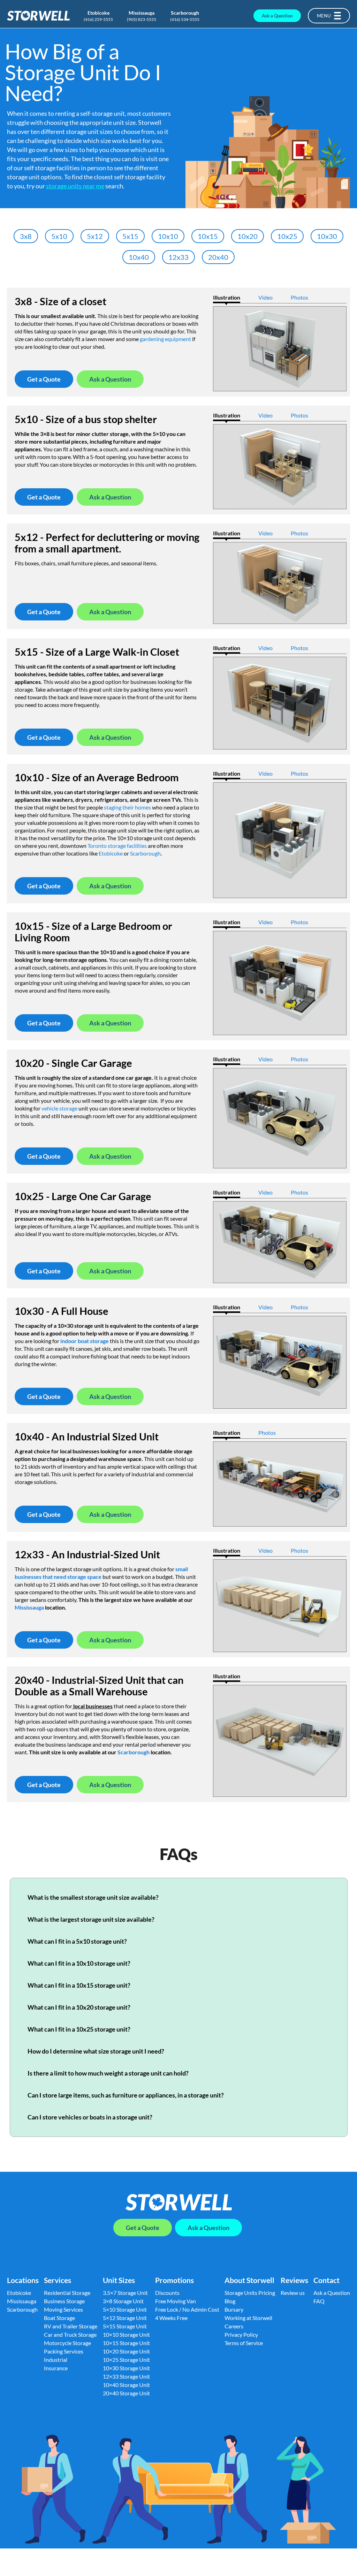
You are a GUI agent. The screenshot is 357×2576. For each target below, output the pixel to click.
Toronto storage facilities (117, 846)
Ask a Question (277, 16)
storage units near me (75, 186)
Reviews (294, 2280)
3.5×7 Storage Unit (125, 2293)
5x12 (95, 236)
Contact (326, 2280)
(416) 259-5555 (98, 19)
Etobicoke (98, 13)
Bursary (234, 2309)
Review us (293, 2293)
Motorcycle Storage (67, 2343)
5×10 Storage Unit (125, 2309)
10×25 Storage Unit (126, 2360)
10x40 (139, 257)
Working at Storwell (248, 2318)
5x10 (59, 236)
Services (58, 2280)
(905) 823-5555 (142, 19)
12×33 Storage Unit (126, 2376)
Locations (23, 2280)
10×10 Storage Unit (126, 2334)
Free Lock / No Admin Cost (187, 2309)
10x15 (208, 236)
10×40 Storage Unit (126, 2385)
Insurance (56, 2368)
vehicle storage (59, 1108)
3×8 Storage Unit (123, 2301)
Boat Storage (59, 2318)
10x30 (327, 236)
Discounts (167, 2293)
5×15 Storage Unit (125, 2326)
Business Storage (64, 2301)
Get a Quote (44, 379)
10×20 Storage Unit (126, 2351)
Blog (230, 2301)
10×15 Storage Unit (126, 2343)
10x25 (287, 236)
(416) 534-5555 (185, 19)
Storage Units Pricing (250, 2293)
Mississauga (142, 13)
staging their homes (127, 807)
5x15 (130, 236)
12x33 (178, 257)
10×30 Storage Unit (126, 2368)
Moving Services (63, 2309)
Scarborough (185, 13)
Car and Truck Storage (70, 2334)
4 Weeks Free (171, 2318)
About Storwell (249, 2280)
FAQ (319, 2301)
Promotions (174, 2280)
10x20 (248, 236)
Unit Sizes (119, 2280)
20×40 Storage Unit (126, 2393)
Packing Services (64, 2351)
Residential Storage (67, 2293)
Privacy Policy (241, 2334)
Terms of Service (244, 2343)
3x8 (26, 236)
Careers (234, 2326)
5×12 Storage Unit (125, 2318)
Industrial (56, 2360)
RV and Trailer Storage (71, 2326)
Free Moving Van (176, 2301)
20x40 (218, 257)
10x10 (168, 236)
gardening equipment (165, 339)
